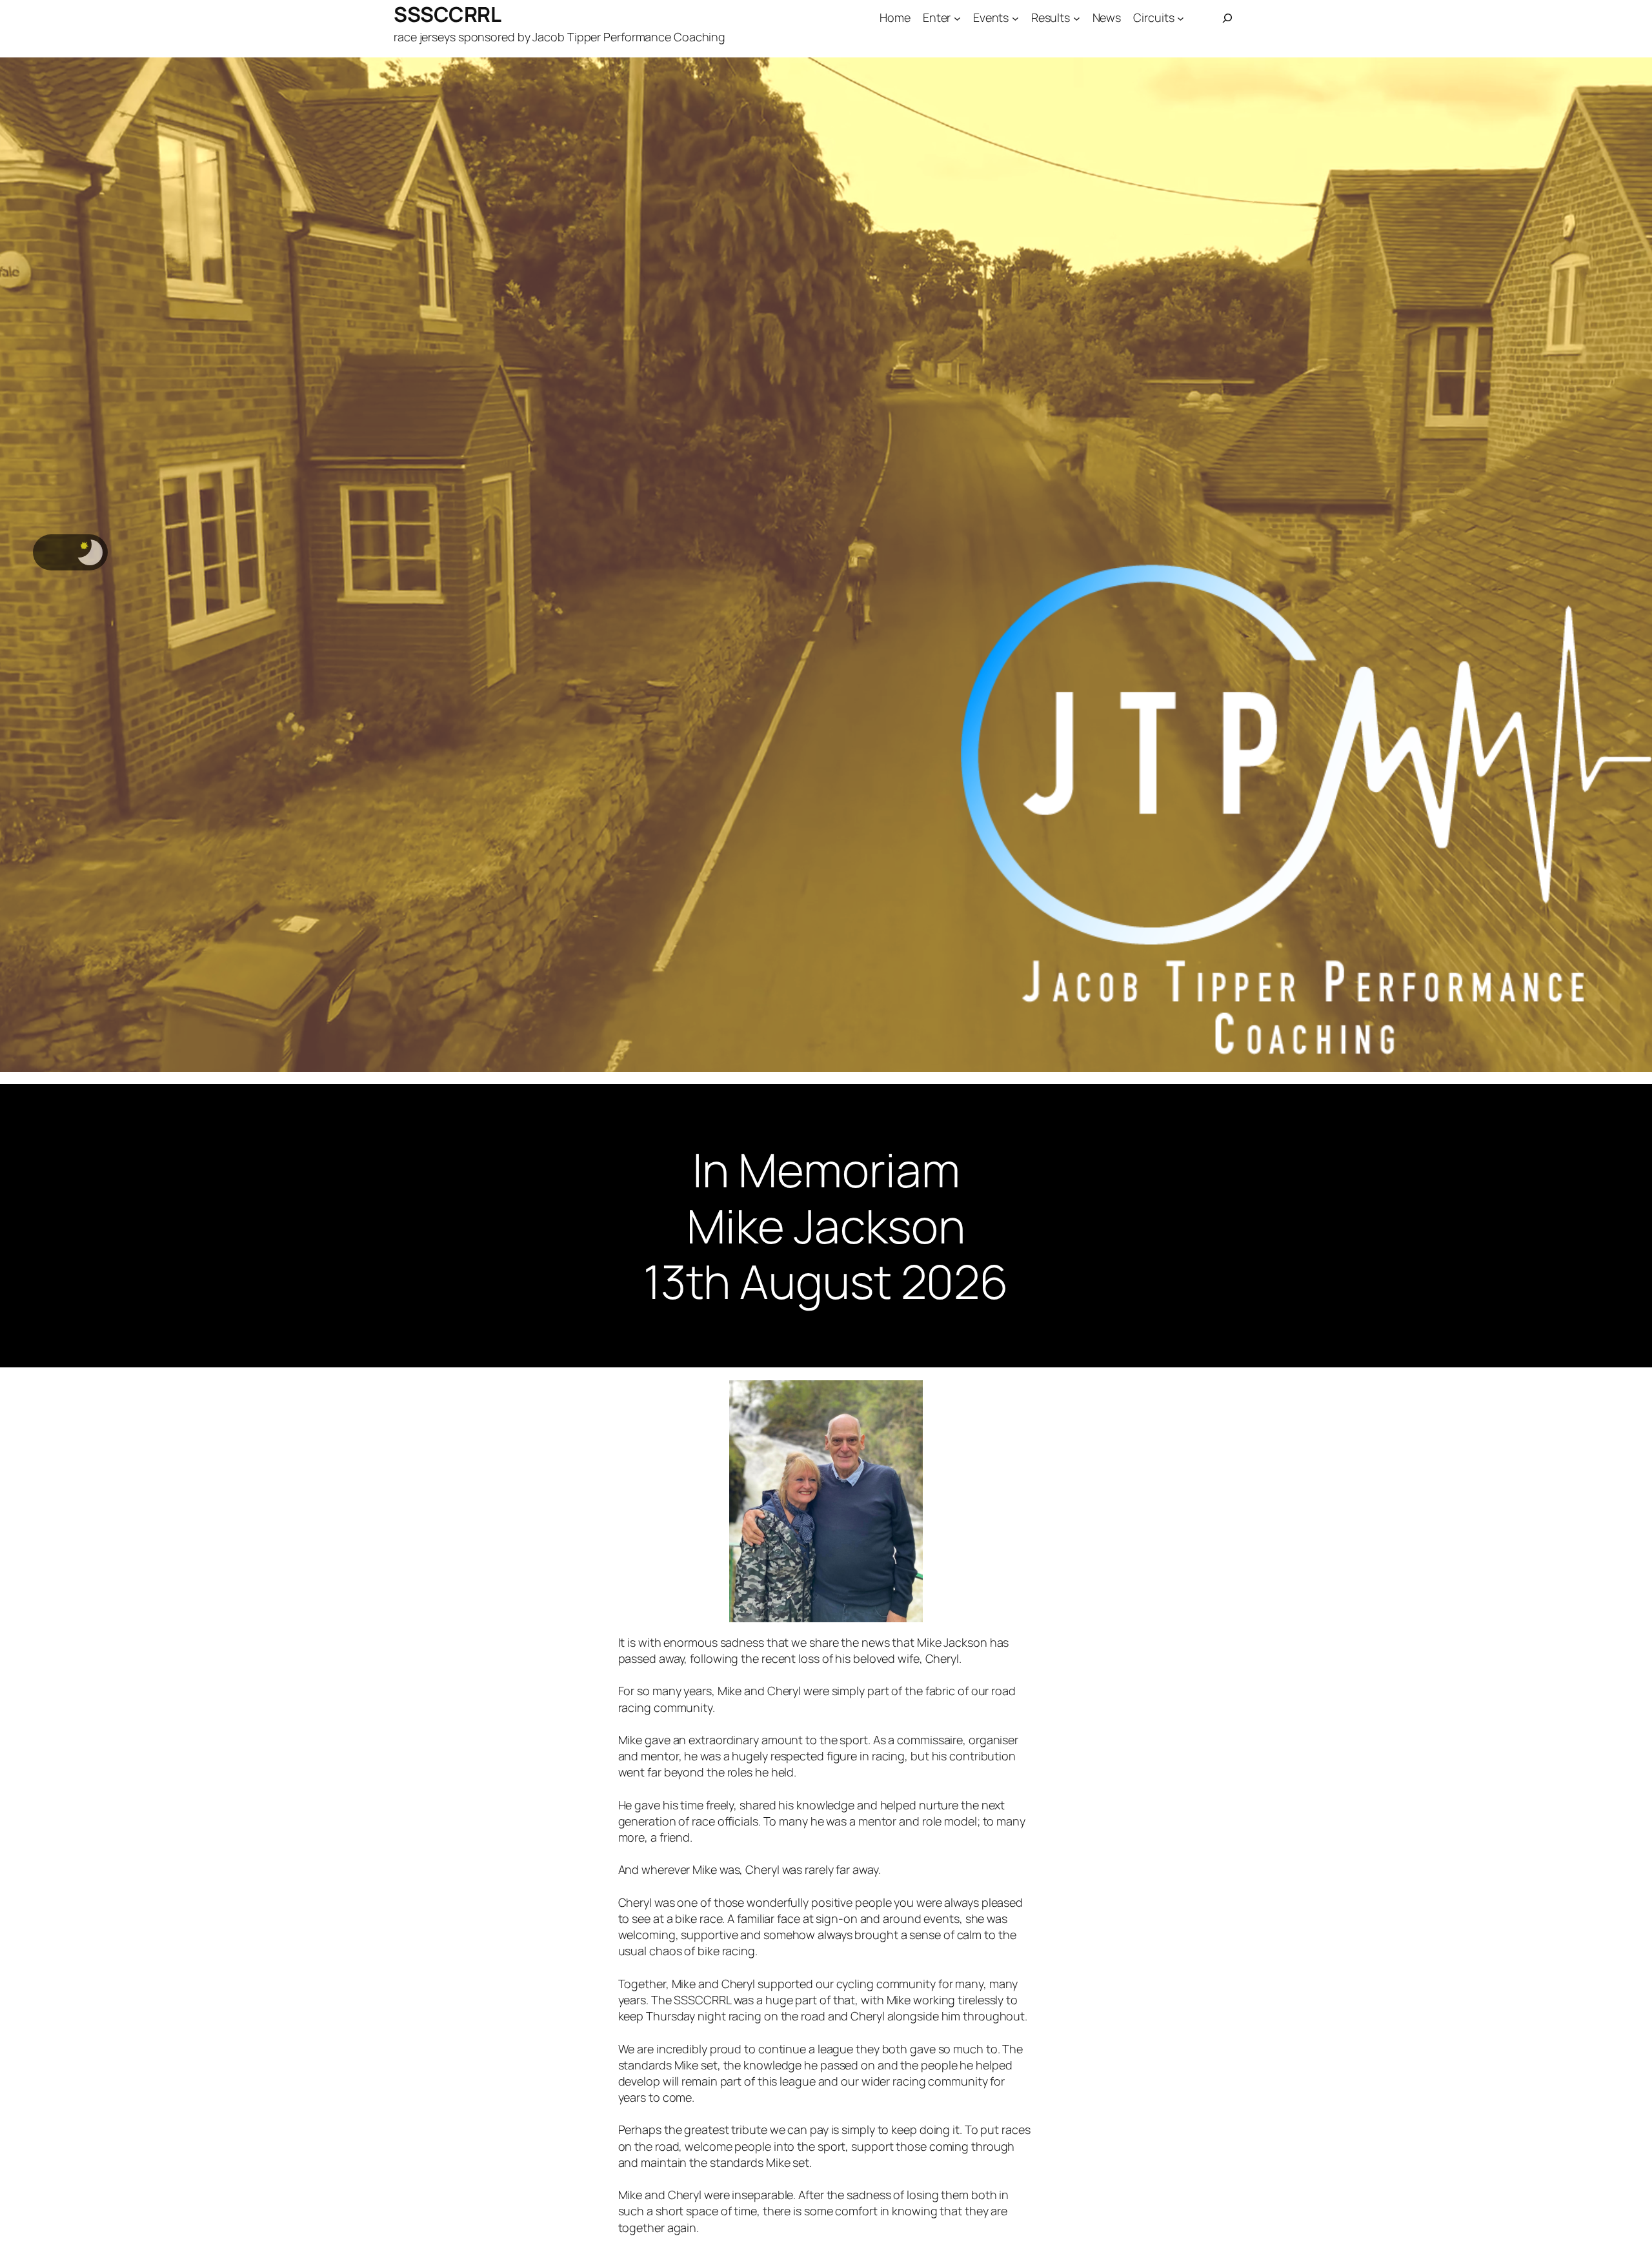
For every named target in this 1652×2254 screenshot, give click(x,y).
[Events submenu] (1015, 18)
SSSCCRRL (447, 14)
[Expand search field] (1227, 18)
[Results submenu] (1077, 18)
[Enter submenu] (957, 18)
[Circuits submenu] (1181, 18)
